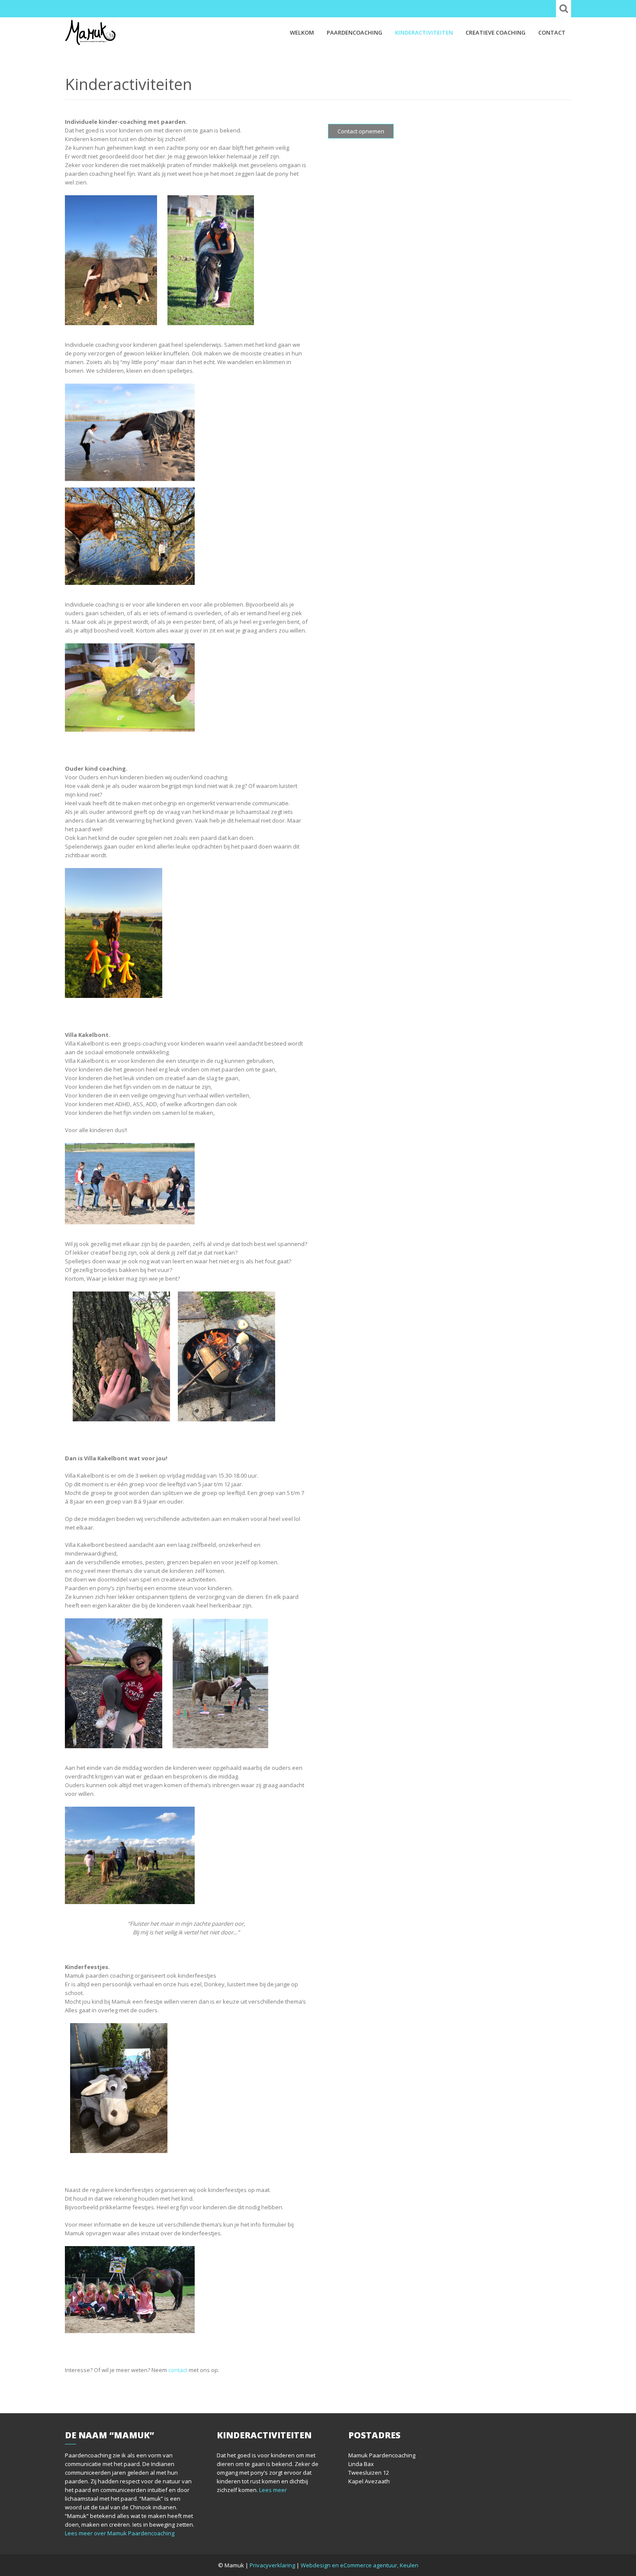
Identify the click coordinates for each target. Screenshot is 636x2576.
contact (178, 2370)
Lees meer (273, 2490)
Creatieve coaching (496, 32)
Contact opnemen (361, 131)
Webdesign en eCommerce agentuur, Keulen (360, 2565)
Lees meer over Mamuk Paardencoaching (120, 2533)
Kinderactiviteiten (424, 32)
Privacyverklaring (272, 2565)
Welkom (302, 32)
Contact (552, 32)
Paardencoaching (355, 32)
